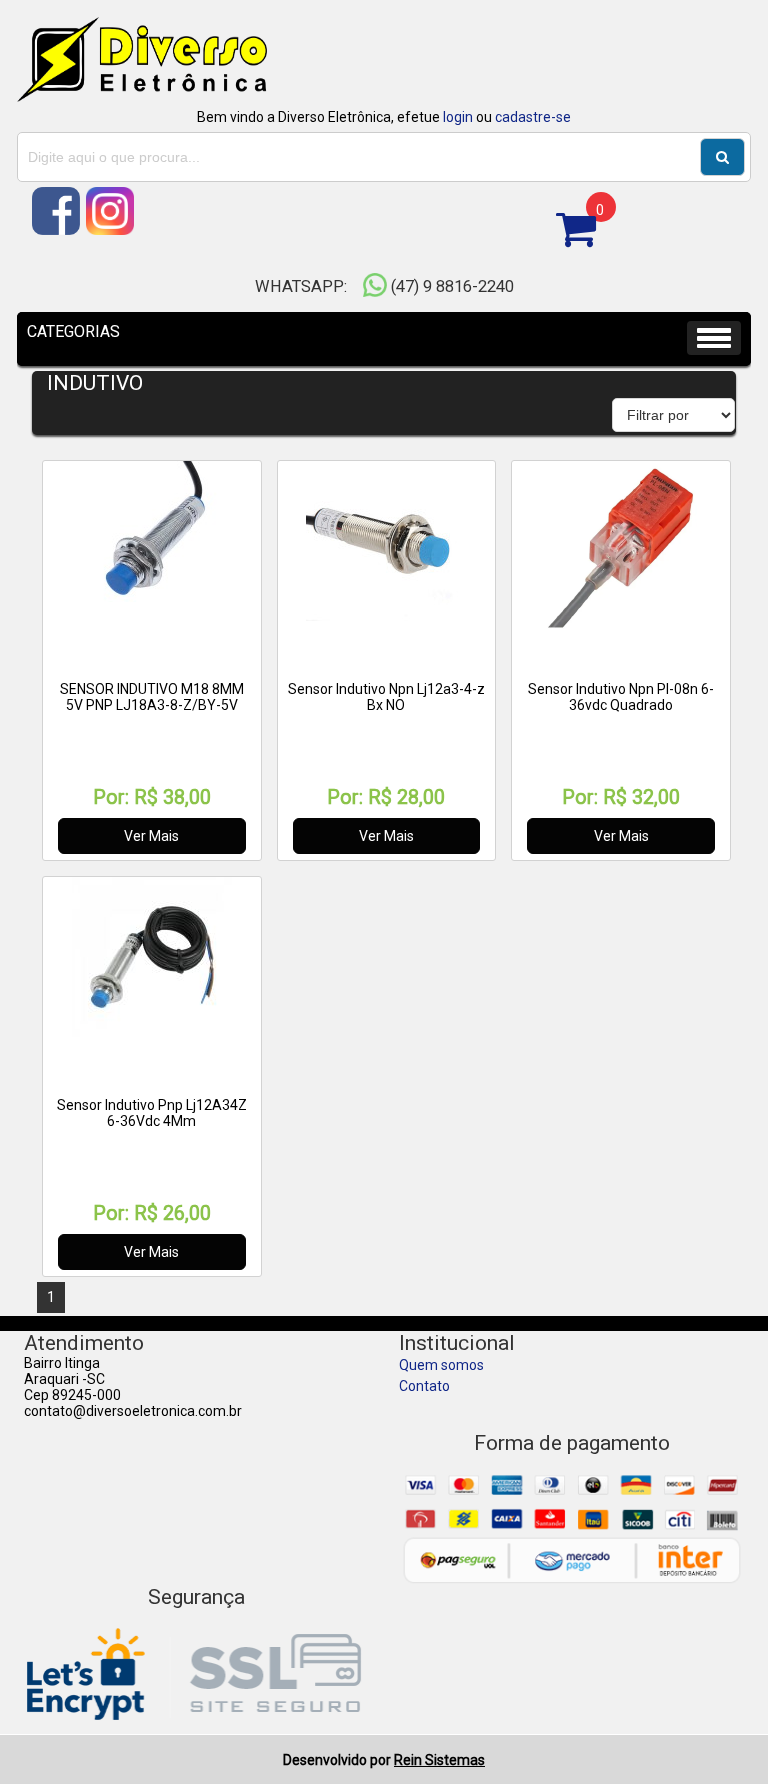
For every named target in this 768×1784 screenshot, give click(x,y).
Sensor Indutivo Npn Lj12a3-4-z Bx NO (386, 697)
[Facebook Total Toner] (57, 230)
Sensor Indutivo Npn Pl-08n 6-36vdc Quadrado (621, 697)
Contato (424, 1386)
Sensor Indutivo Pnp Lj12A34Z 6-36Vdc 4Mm (152, 1113)
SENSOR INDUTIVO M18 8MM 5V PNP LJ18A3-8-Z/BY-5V (152, 697)
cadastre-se (533, 117)
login (458, 117)
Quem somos (441, 1365)
